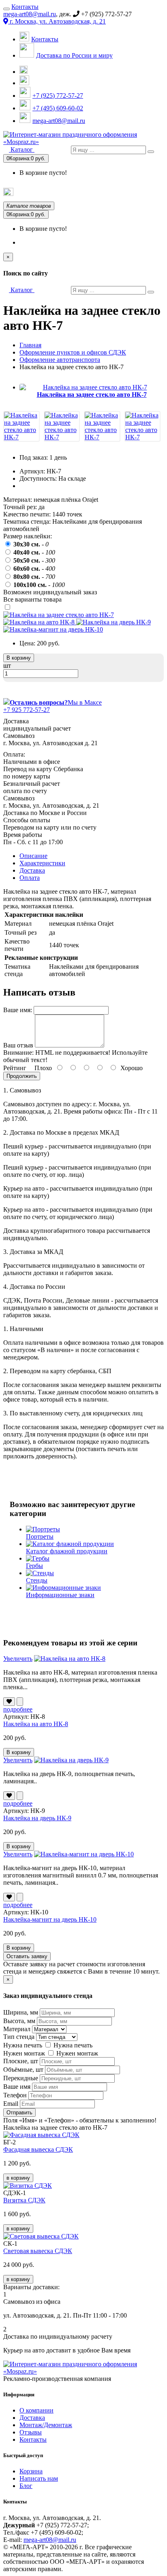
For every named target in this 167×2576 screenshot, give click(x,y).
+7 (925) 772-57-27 (58, 96)
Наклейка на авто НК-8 (36, 1724)
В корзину (19, 658)
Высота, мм (19, 2021)
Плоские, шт (21, 2061)
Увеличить (18, 1659)
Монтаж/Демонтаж (46, 2425)
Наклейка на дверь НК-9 (37, 1818)
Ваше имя (17, 2087)
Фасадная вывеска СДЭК (38, 2149)
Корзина (31, 2471)
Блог (26, 2486)
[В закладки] (9, 1702)
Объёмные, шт (23, 2070)
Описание (33, 856)
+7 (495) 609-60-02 (58, 108)
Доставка (32, 870)
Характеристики (42, 863)
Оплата (30, 878)
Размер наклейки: (28, 536)
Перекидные (21, 2078)
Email (11, 2104)
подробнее (18, 1709)
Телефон (15, 2095)
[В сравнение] (20, 1702)
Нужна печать (23, 2045)
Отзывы (31, 2432)
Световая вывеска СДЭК (38, 2251)
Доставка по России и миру (74, 55)
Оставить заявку (27, 1956)
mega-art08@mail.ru (30, 14)
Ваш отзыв (18, 1045)
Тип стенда (19, 2037)
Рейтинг (15, 1068)
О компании (36, 2410)
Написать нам (39, 2478)
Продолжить (22, 1076)
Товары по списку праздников (52, 194)
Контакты (25, 7)
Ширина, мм (21, 2012)
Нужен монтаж (24, 2053)
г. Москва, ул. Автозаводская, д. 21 (57, 21)
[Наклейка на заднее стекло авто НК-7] (21, 437)
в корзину (18, 2178)
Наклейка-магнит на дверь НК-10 (50, 1919)
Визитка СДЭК (24, 2200)
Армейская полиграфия (132, 193)
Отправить (19, 2113)
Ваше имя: (18, 1010)
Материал (17, 2029)
